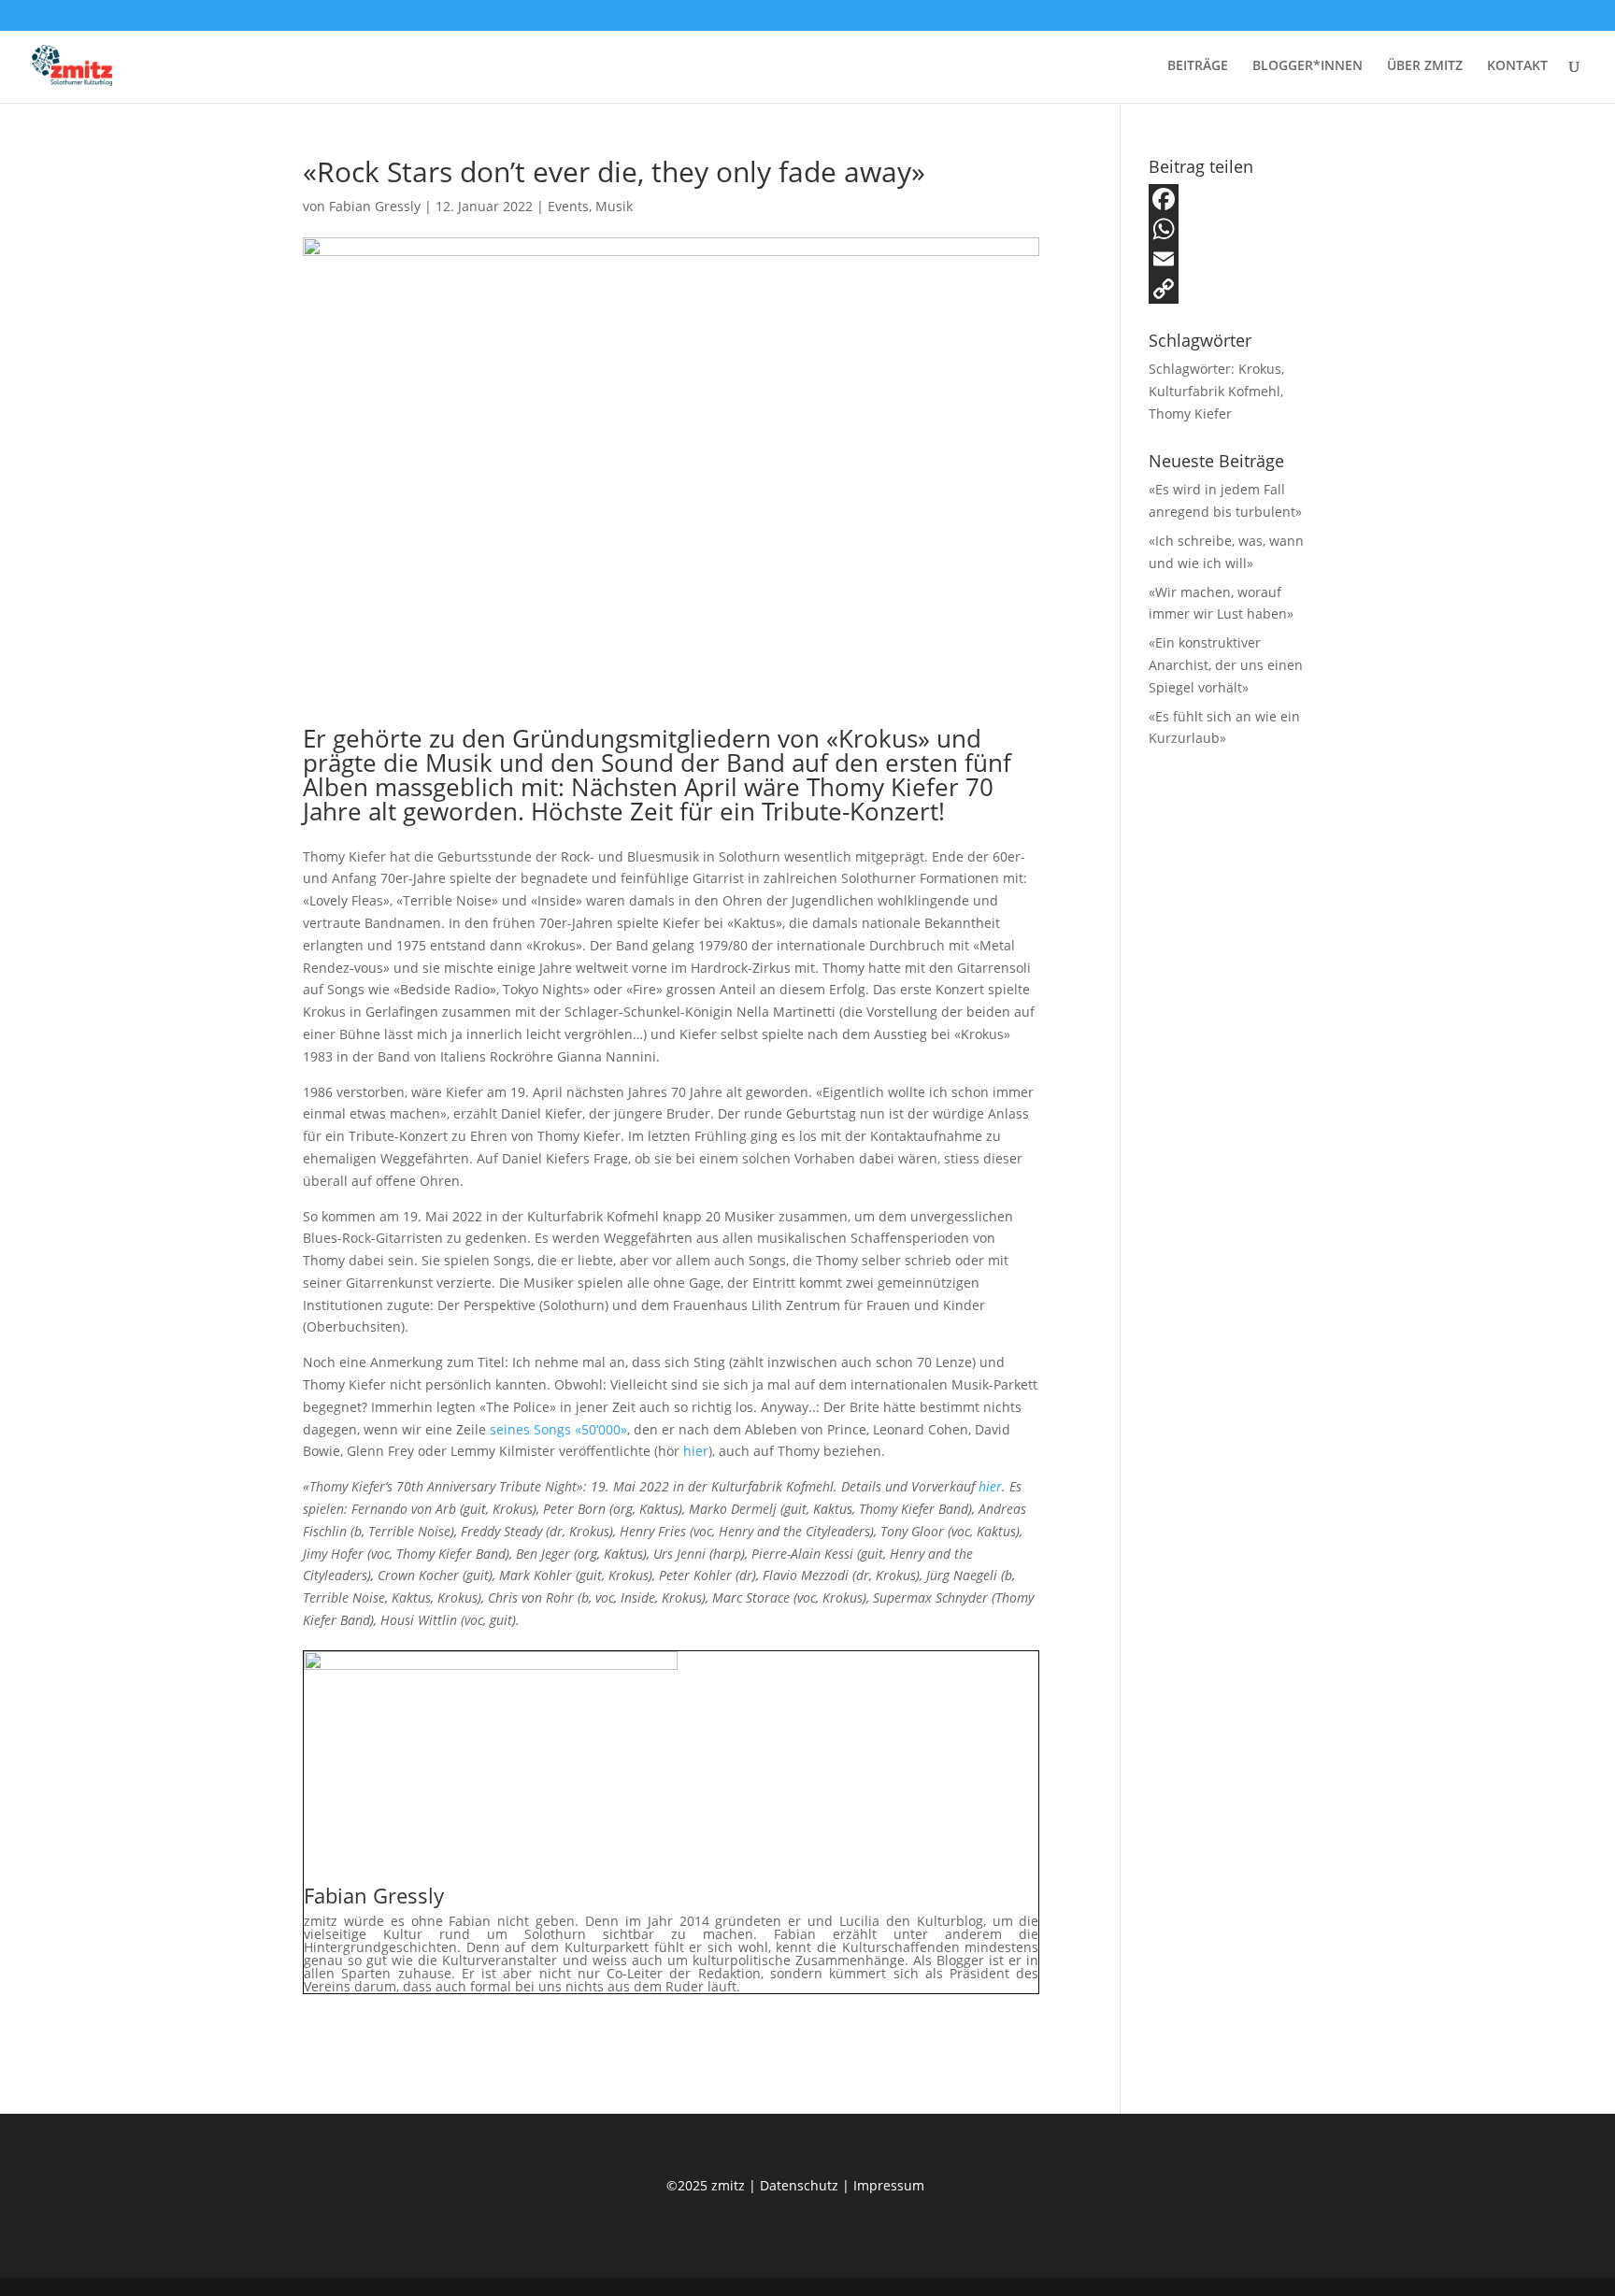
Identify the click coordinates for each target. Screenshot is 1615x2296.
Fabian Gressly (375, 206)
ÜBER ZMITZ (1425, 66)
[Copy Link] (1230, 289)
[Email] (1230, 259)
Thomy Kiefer (1190, 414)
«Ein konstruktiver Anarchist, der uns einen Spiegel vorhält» (1226, 665)
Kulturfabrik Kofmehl (1215, 391)
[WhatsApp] (1230, 229)
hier (696, 1451)
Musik (614, 206)
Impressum (889, 2185)
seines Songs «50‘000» (558, 1429)
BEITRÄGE (1198, 66)
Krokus (1260, 369)
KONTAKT (1517, 66)
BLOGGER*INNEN (1308, 66)
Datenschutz (801, 2185)
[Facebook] (1230, 199)
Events (568, 206)
